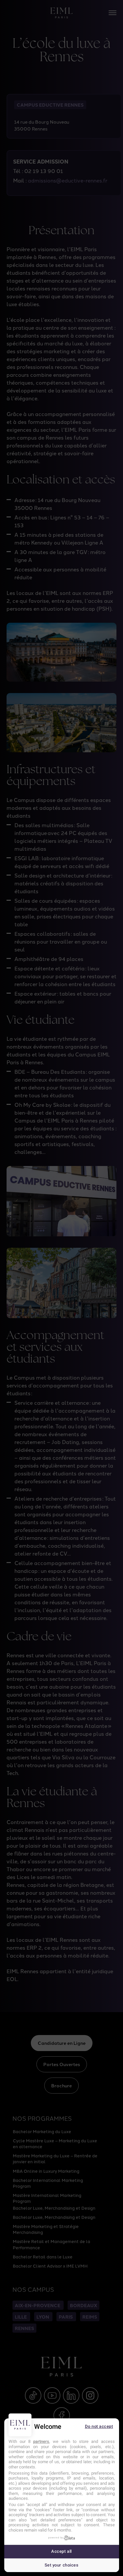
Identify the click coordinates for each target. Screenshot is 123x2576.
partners (41, 2441)
